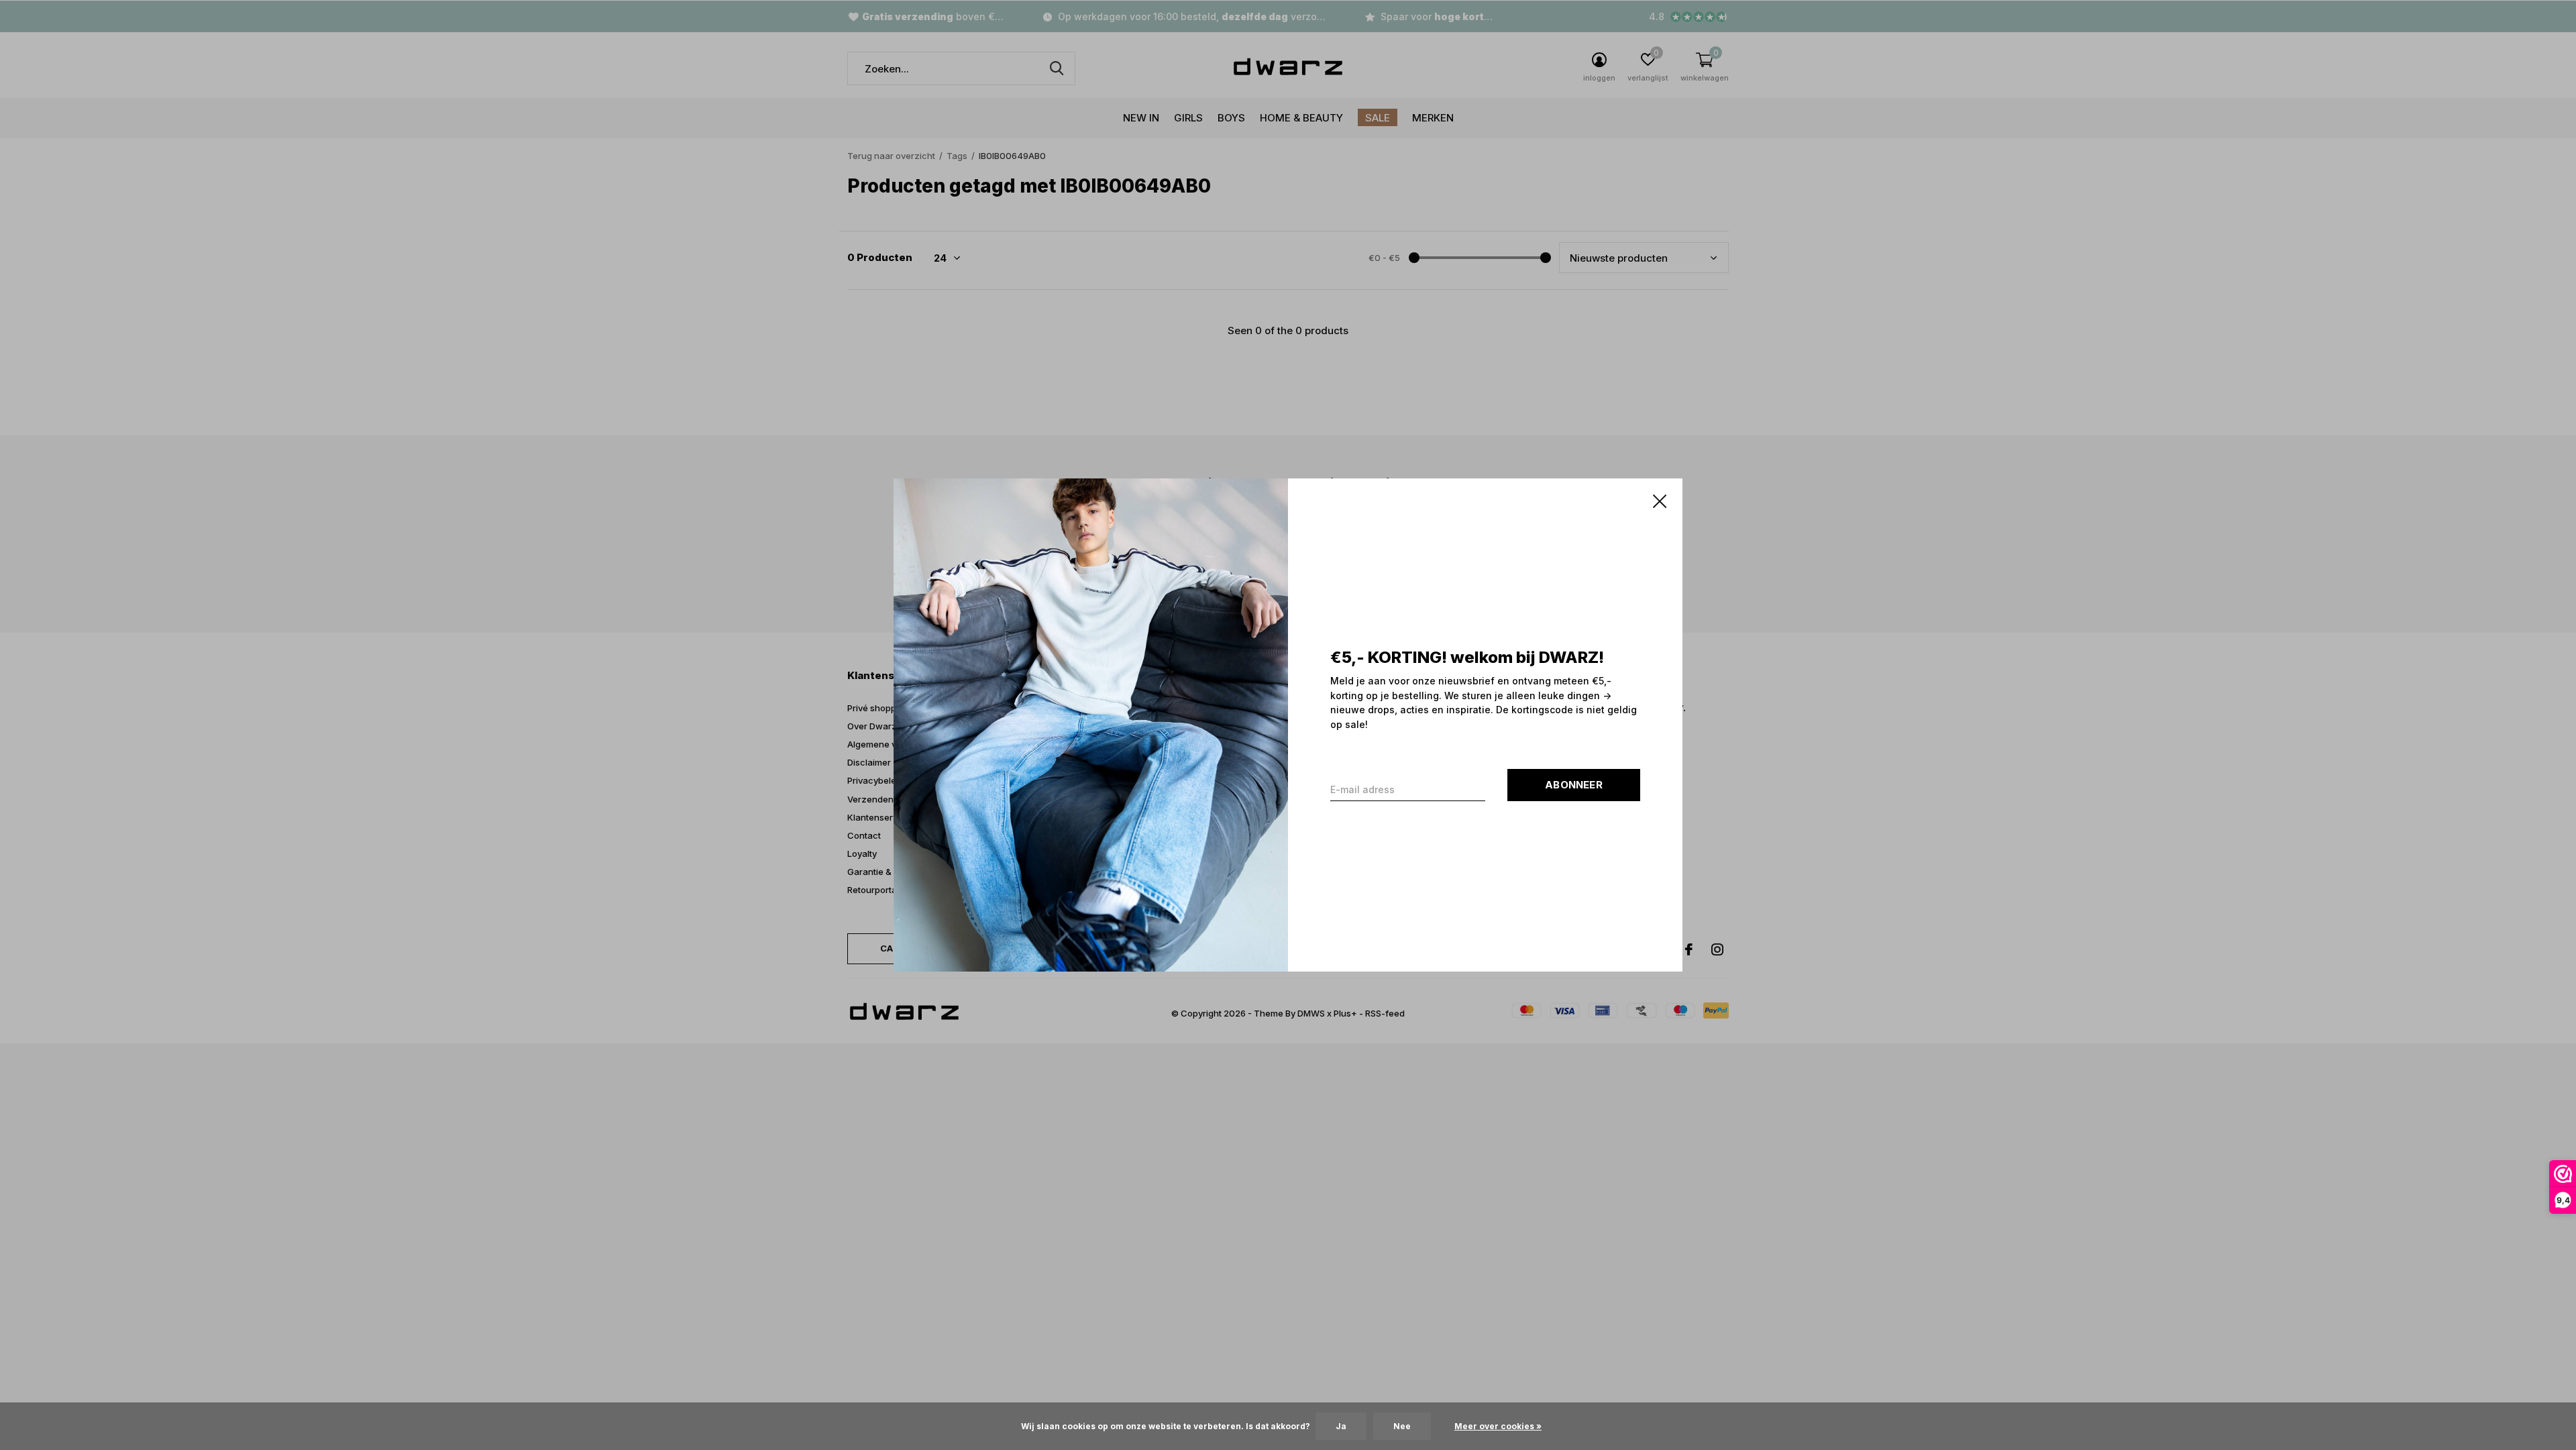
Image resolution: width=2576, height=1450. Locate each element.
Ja (1341, 1426)
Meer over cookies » (1498, 1426)
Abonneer (1574, 785)
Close (1660, 501)
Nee (1402, 1426)
